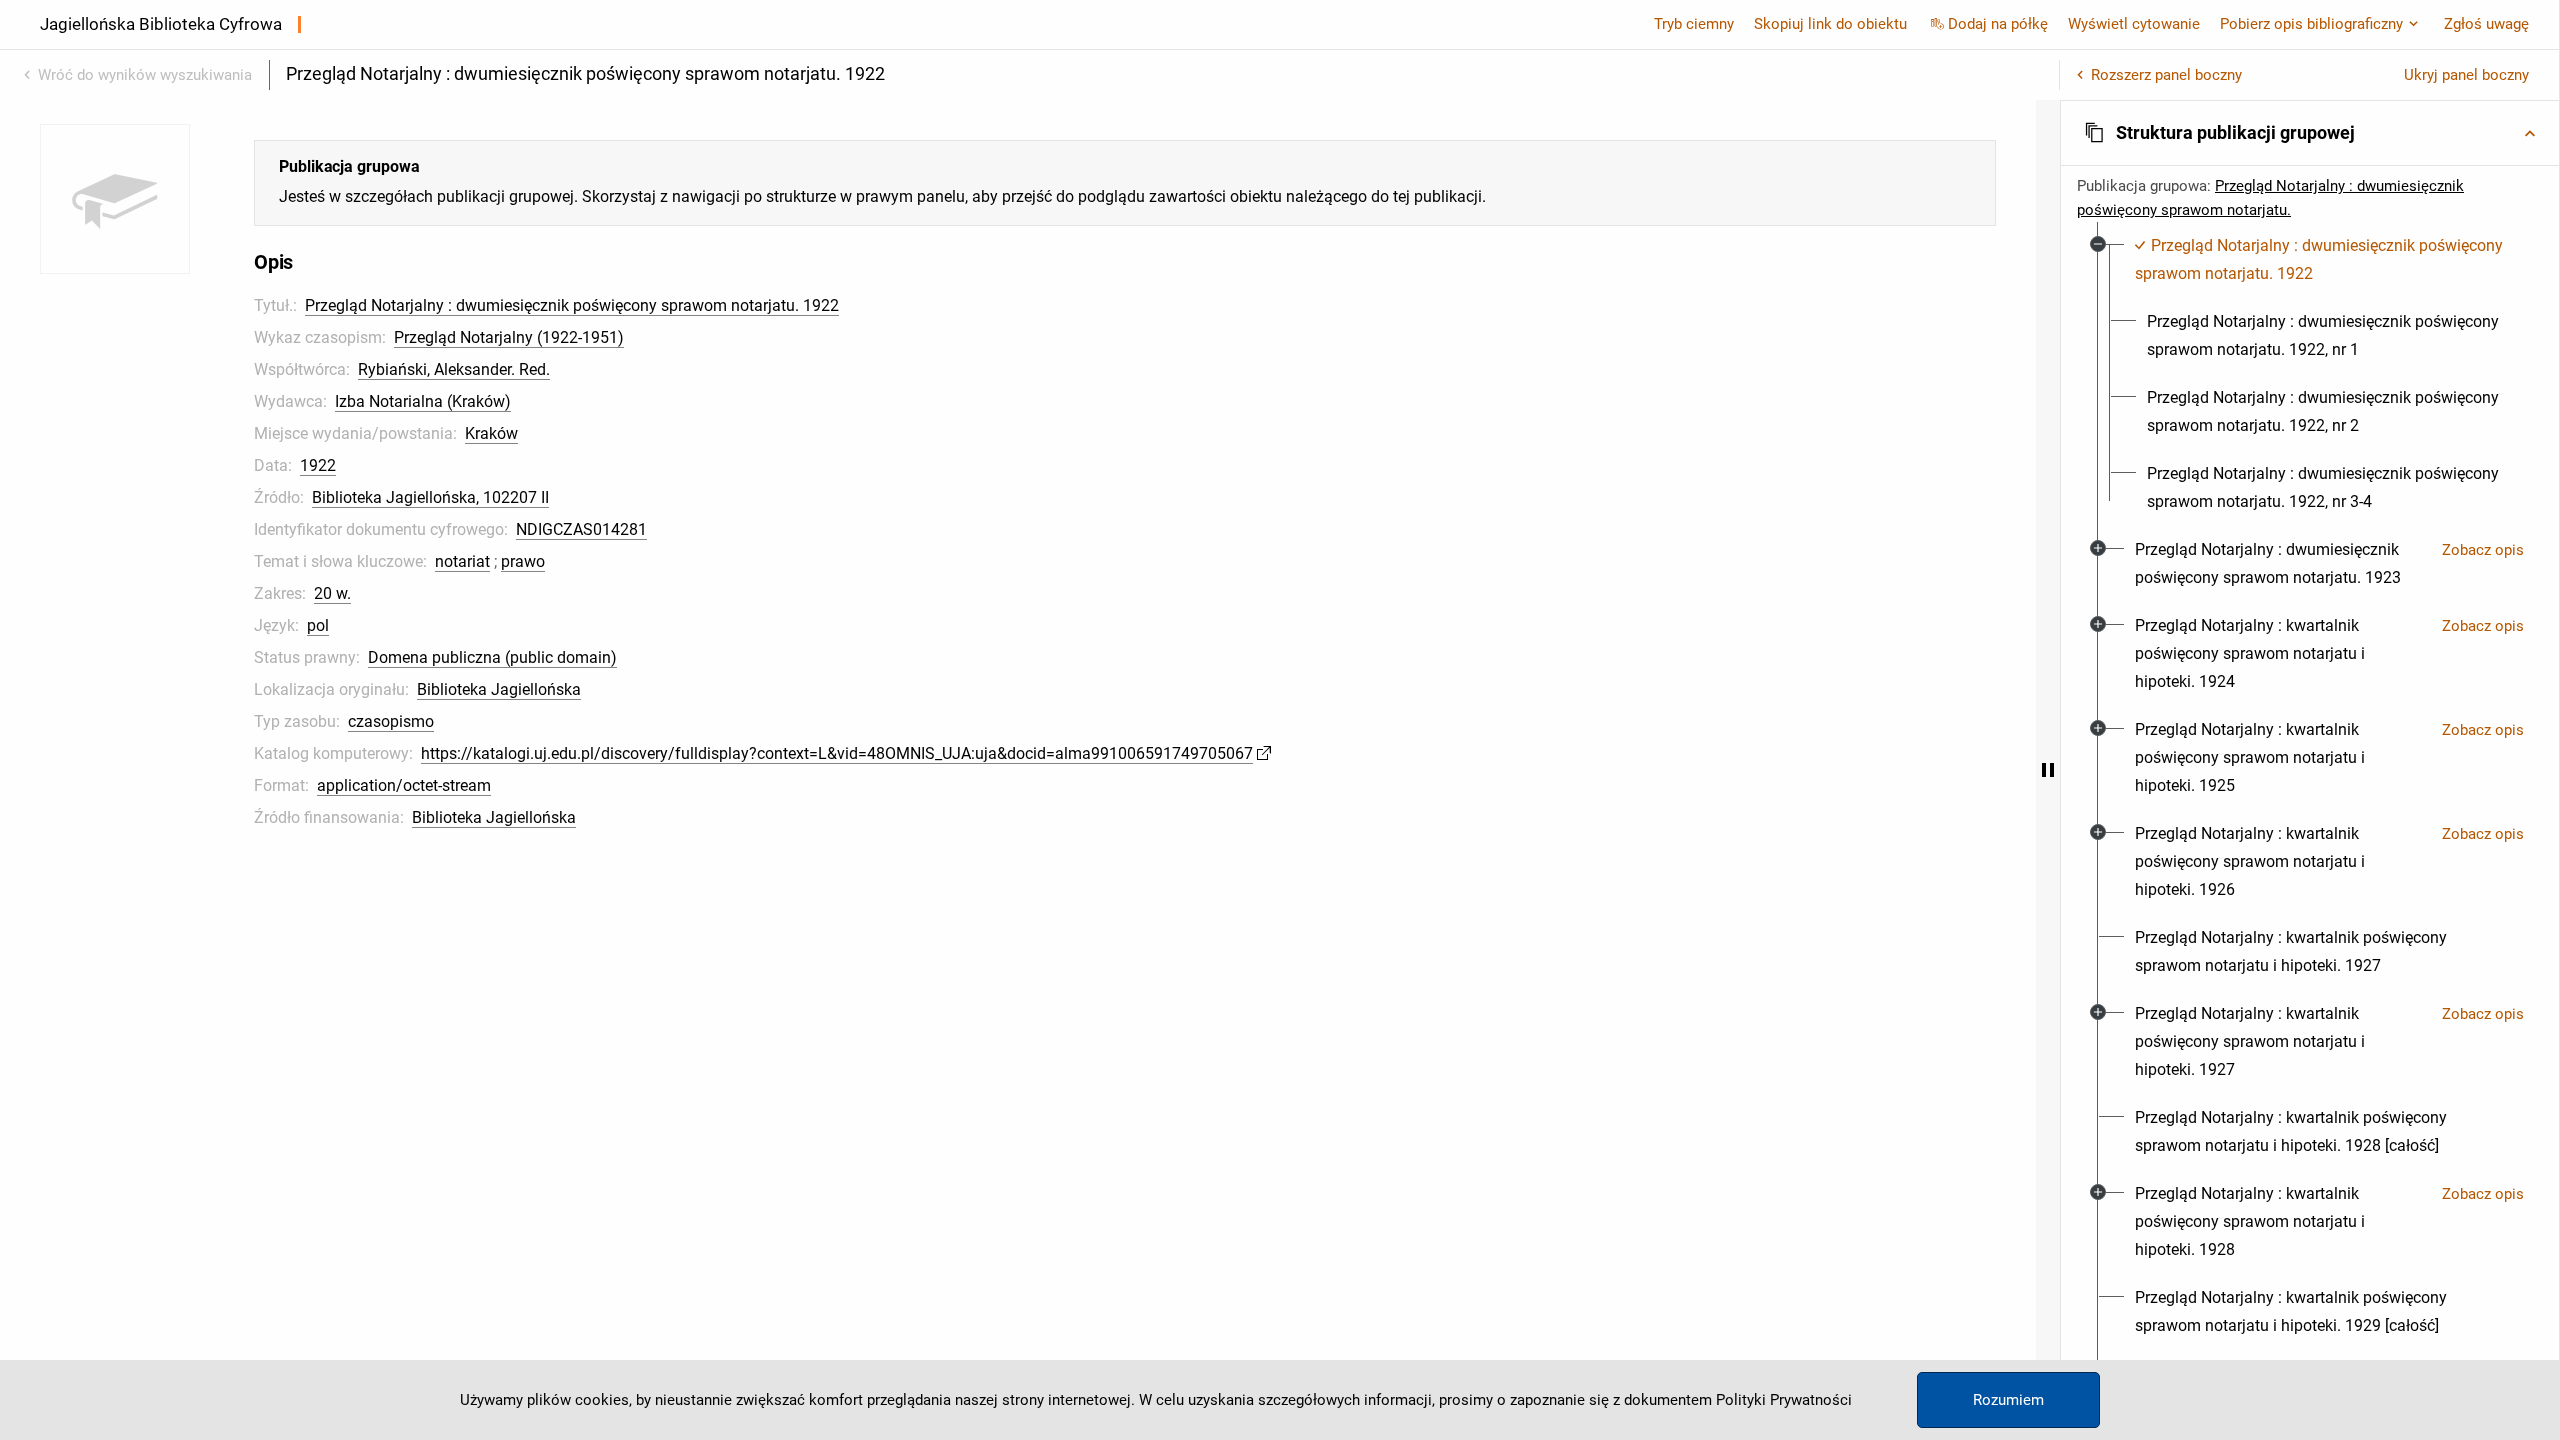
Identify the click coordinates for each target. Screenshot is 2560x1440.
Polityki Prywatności (1784, 1400)
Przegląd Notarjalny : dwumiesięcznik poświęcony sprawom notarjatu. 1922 (572, 305)
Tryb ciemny (1694, 24)
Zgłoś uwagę (2486, 24)
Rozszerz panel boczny (2166, 75)
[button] (2310, 133)
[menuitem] (2321, 260)
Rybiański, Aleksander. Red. (454, 369)
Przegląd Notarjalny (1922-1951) (509, 337)
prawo (523, 561)
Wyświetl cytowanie (2134, 24)
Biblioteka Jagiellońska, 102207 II (430, 497)
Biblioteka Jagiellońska (499, 689)
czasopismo (391, 721)
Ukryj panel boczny (2466, 75)
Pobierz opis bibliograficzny (2311, 24)
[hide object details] (2048, 770)
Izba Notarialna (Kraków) (423, 401)
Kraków (491, 433)
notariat (462, 561)
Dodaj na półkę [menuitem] (1998, 24)
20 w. (332, 593)
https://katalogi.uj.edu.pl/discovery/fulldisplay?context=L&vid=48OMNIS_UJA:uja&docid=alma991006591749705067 (837, 753)
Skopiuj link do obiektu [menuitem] (1830, 24)
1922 (318, 465)
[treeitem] (2310, 374)
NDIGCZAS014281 (581, 529)
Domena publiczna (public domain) (492, 657)
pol (318, 625)
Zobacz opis (2483, 550)
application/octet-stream (404, 785)
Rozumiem (2008, 1400)
